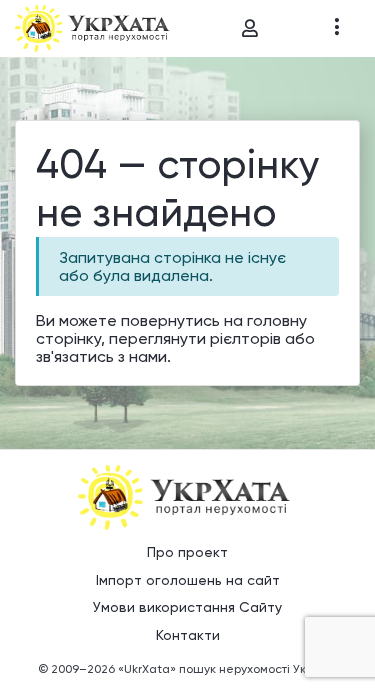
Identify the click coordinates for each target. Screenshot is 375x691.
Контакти (188, 635)
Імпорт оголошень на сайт (188, 580)
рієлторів (245, 338)
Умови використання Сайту (187, 607)
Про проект (187, 552)
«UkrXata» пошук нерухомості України (228, 669)
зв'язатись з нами (101, 356)
